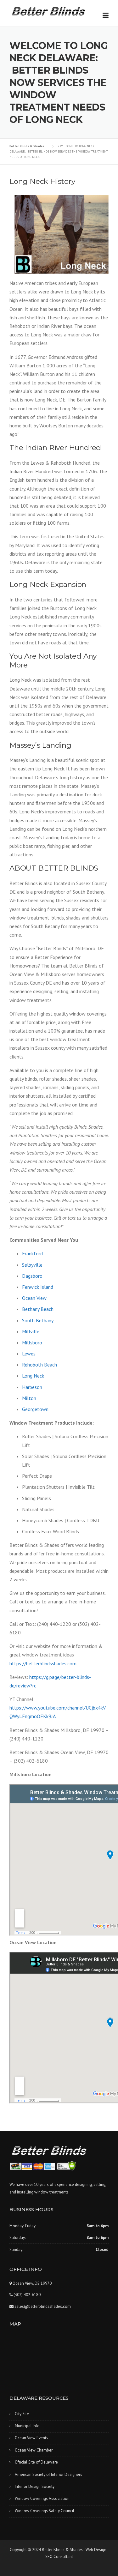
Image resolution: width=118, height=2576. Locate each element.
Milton (29, 1398)
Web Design (96, 2550)
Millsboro (32, 1342)
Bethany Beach (38, 1309)
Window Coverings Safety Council (45, 2511)
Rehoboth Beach (39, 1365)
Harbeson (32, 1387)
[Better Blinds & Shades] (49, 10)
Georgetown (35, 1409)
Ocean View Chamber (34, 2450)
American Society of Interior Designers (48, 2474)
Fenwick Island (38, 1287)
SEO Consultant (59, 2557)
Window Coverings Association (42, 2498)
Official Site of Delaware (36, 2462)
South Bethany (38, 1320)
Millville (31, 1331)
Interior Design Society (35, 2486)
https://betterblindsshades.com (43, 1663)
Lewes (29, 1354)
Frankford (32, 1253)
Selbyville (32, 1265)
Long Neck (33, 1376)
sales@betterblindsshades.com (42, 2306)
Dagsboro (32, 1276)
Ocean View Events (31, 2438)
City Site (22, 2414)
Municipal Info (27, 2426)
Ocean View (34, 1298)
